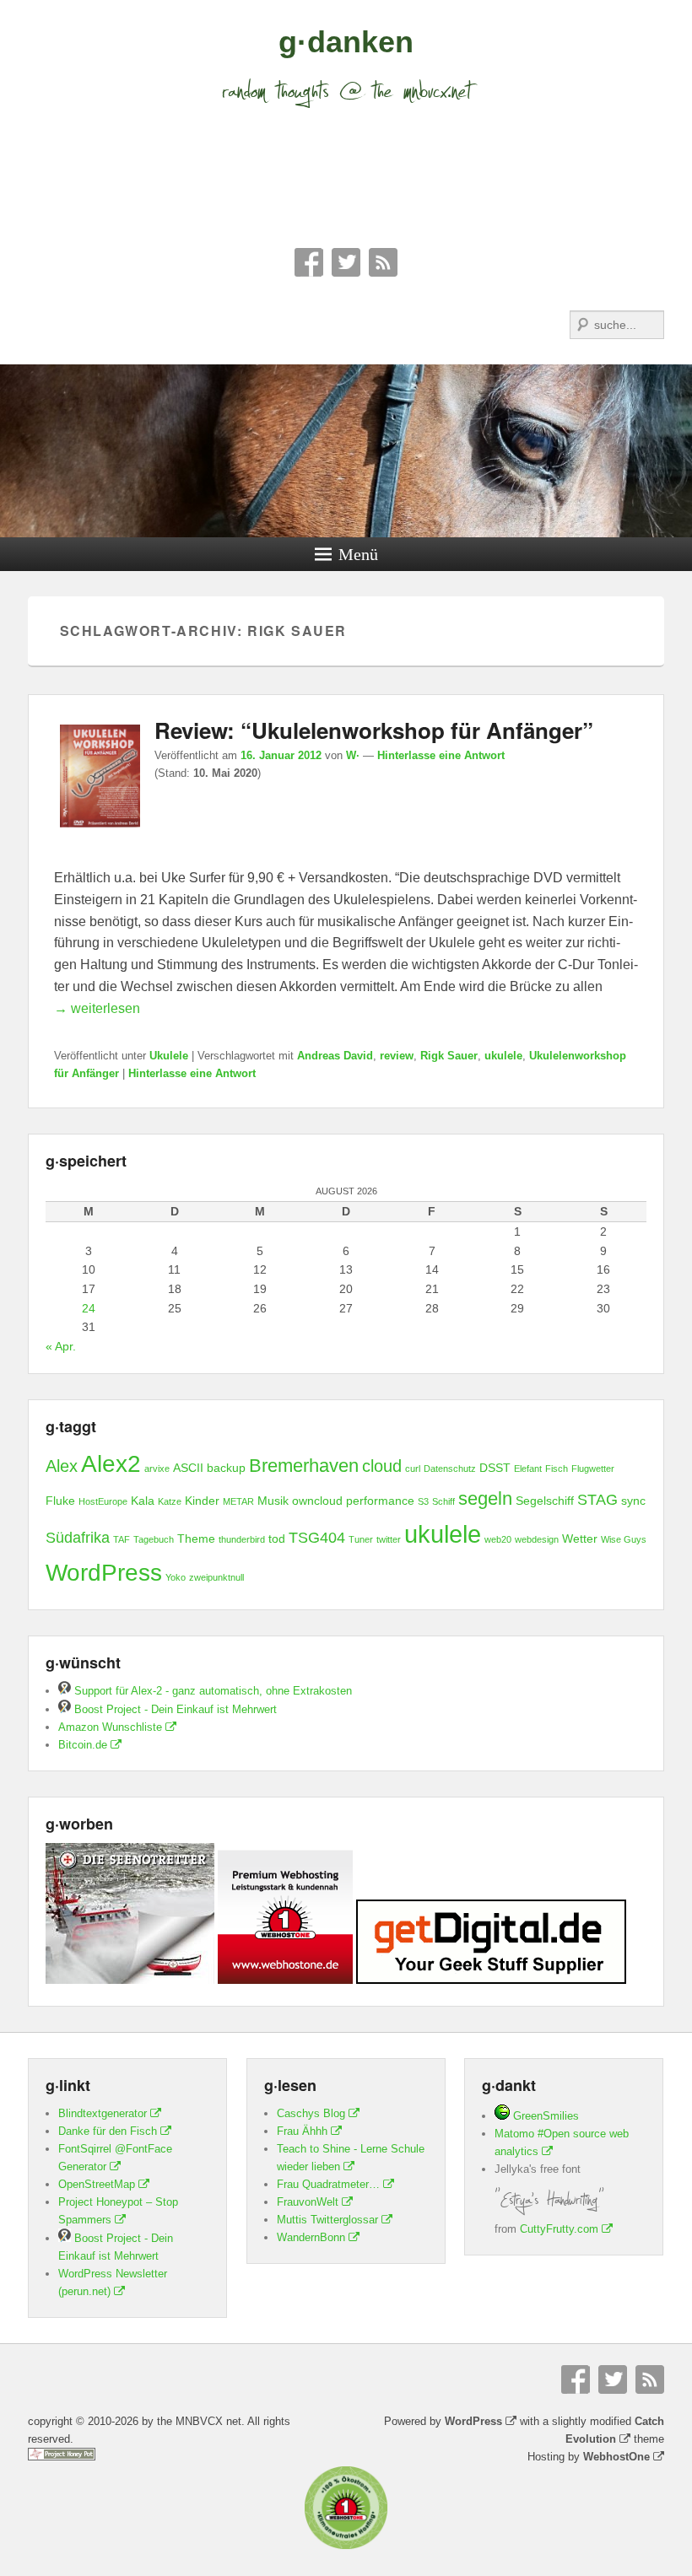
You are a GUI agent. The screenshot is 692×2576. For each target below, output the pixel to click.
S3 (423, 1501)
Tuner (361, 1539)
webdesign (537, 1539)
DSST (495, 1468)
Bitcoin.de (83, 1745)
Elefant (528, 1469)
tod (277, 1539)
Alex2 (111, 1464)
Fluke (60, 1501)
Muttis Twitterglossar (327, 2220)
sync (633, 1501)
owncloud (317, 1501)
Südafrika (78, 1538)
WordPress (104, 1573)
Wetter (580, 1539)
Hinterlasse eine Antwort (441, 755)
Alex (62, 1466)
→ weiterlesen (97, 1008)
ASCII (188, 1468)
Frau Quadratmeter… (328, 2184)
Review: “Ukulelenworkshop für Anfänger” (374, 730)
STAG (597, 1500)
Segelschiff (545, 1501)
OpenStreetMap (97, 2184)
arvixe (157, 1469)
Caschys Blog (311, 2113)
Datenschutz (450, 1469)
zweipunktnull (216, 1577)
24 (89, 1308)
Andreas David (335, 1056)
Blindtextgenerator (103, 2113)
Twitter (346, 262)
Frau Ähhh (302, 2131)
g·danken (346, 42)
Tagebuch (154, 1539)
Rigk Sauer (449, 1056)
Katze (170, 1501)
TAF (122, 1539)
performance (380, 1501)
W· (353, 755)
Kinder (202, 1501)
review (397, 1056)
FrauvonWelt (308, 2202)
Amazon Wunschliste (110, 1727)
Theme (196, 1539)
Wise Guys (624, 1539)
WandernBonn (311, 2237)
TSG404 (317, 1538)
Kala (143, 1501)
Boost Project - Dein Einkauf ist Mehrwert (174, 1709)
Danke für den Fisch (108, 2131)
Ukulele (169, 1056)
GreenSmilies (544, 2116)
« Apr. (61, 1346)
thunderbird (242, 1539)
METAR (238, 1501)
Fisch (557, 1469)
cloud (382, 1466)
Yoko (176, 1577)
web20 (498, 1539)
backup (226, 1468)
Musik (273, 1501)
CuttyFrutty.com (559, 2229)
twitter (389, 1539)
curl (413, 1469)
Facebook (309, 262)
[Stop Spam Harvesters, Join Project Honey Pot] (62, 2457)
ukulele (503, 1056)
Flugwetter (593, 1469)
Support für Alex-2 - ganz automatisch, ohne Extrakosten (211, 1691)
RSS (383, 262)
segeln (485, 1498)
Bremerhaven (304, 1466)
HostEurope (103, 1501)
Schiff (443, 1501)
